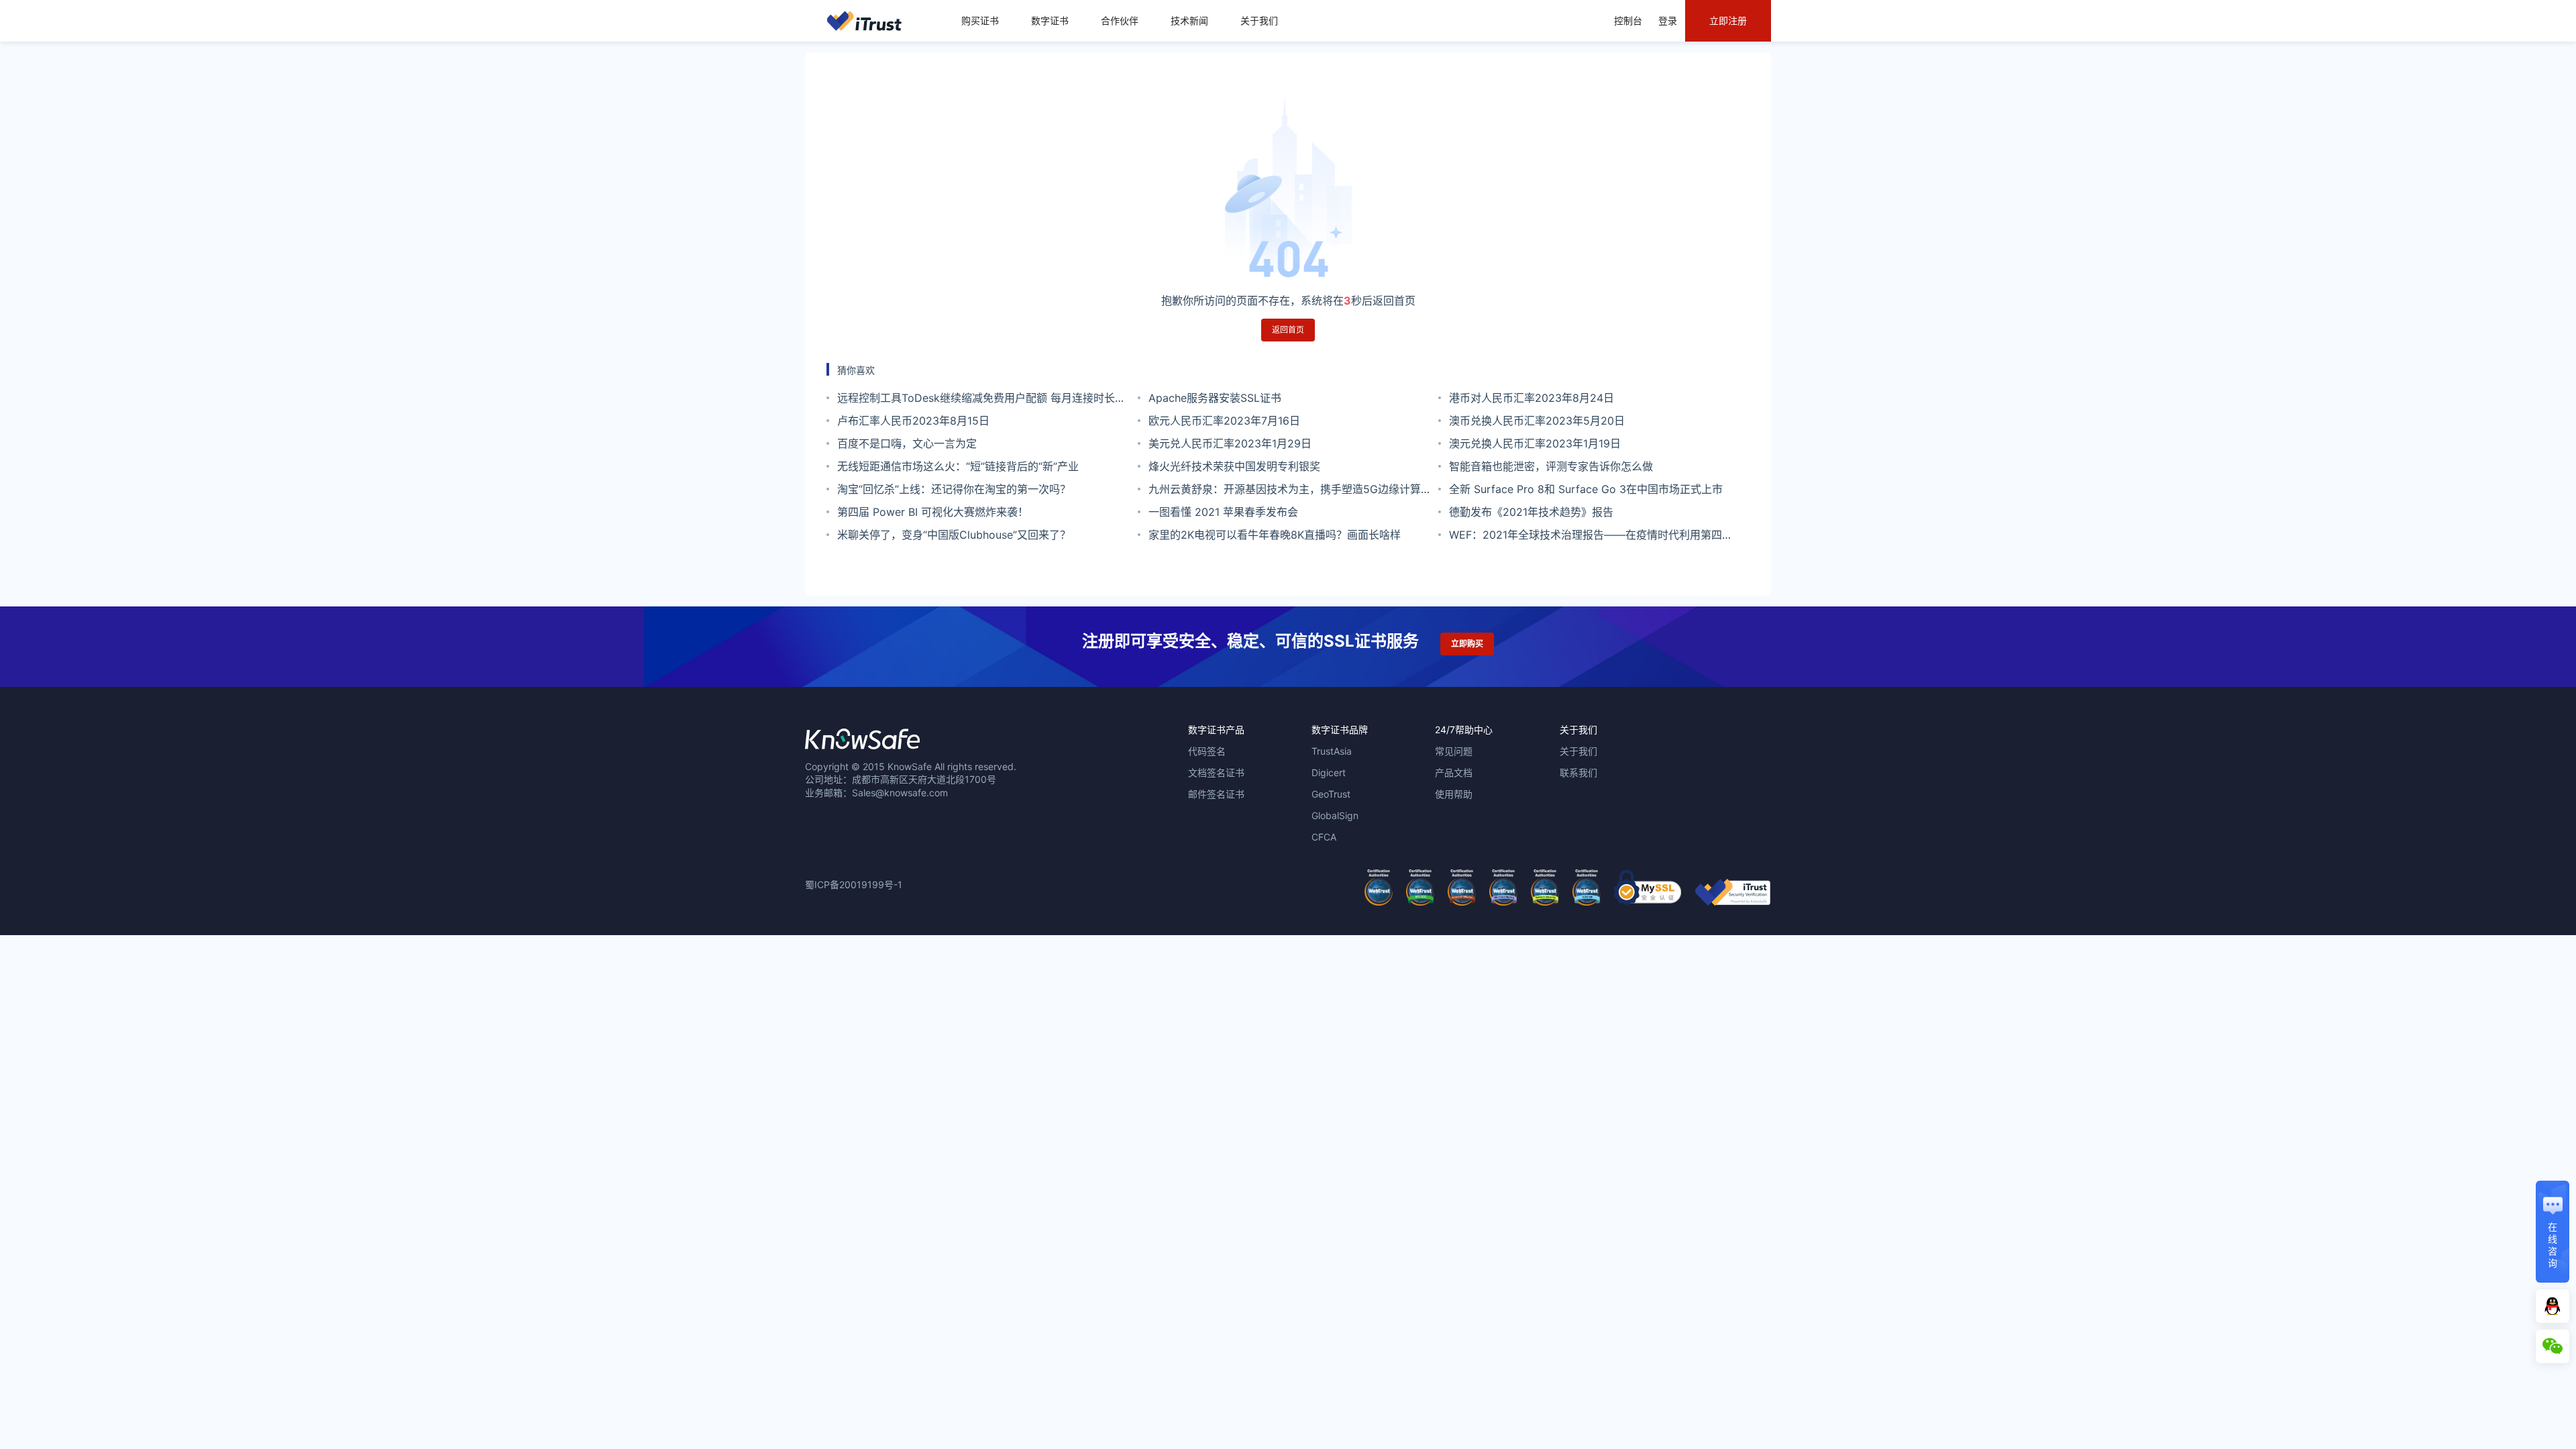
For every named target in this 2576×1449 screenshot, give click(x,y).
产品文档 (1454, 772)
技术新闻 (1189, 20)
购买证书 (980, 20)
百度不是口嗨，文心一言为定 (907, 443)
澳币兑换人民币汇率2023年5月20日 (1537, 421)
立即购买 (1467, 644)
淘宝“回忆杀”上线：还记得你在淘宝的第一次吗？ (954, 489)
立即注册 (1728, 20)
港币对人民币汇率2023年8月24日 (1532, 398)
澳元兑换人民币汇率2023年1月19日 (1535, 443)
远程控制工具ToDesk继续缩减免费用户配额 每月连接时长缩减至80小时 (981, 400)
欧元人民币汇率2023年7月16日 (1224, 421)
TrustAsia (1332, 751)
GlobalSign (1335, 815)
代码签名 (1207, 751)
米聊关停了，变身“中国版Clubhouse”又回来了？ (954, 535)
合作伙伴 (1120, 20)
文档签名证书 (1216, 772)
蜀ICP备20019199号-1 (854, 884)
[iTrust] (1733, 902)
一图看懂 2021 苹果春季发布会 (1223, 512)
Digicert (1329, 772)
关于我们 (1259, 20)
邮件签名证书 (1216, 794)
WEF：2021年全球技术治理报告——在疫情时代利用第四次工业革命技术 (1591, 537)
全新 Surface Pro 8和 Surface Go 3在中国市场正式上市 (1586, 489)
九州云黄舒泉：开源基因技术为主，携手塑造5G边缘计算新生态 (1290, 491)
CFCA (1324, 837)
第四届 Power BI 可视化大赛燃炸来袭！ (933, 512)
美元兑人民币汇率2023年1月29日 (1230, 443)
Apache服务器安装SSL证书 (1215, 398)
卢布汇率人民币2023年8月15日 (913, 421)
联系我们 (1578, 772)
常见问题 (1454, 751)
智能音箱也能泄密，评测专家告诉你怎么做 (1551, 466)
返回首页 (1288, 330)
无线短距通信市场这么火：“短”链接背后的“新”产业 (958, 466)
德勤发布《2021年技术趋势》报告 (1531, 512)
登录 (1668, 20)
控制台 (1628, 20)
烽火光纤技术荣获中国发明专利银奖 (1234, 466)
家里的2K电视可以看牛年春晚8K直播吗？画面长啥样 (1275, 535)
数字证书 (1050, 20)
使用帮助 (1454, 794)
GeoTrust (1331, 794)
